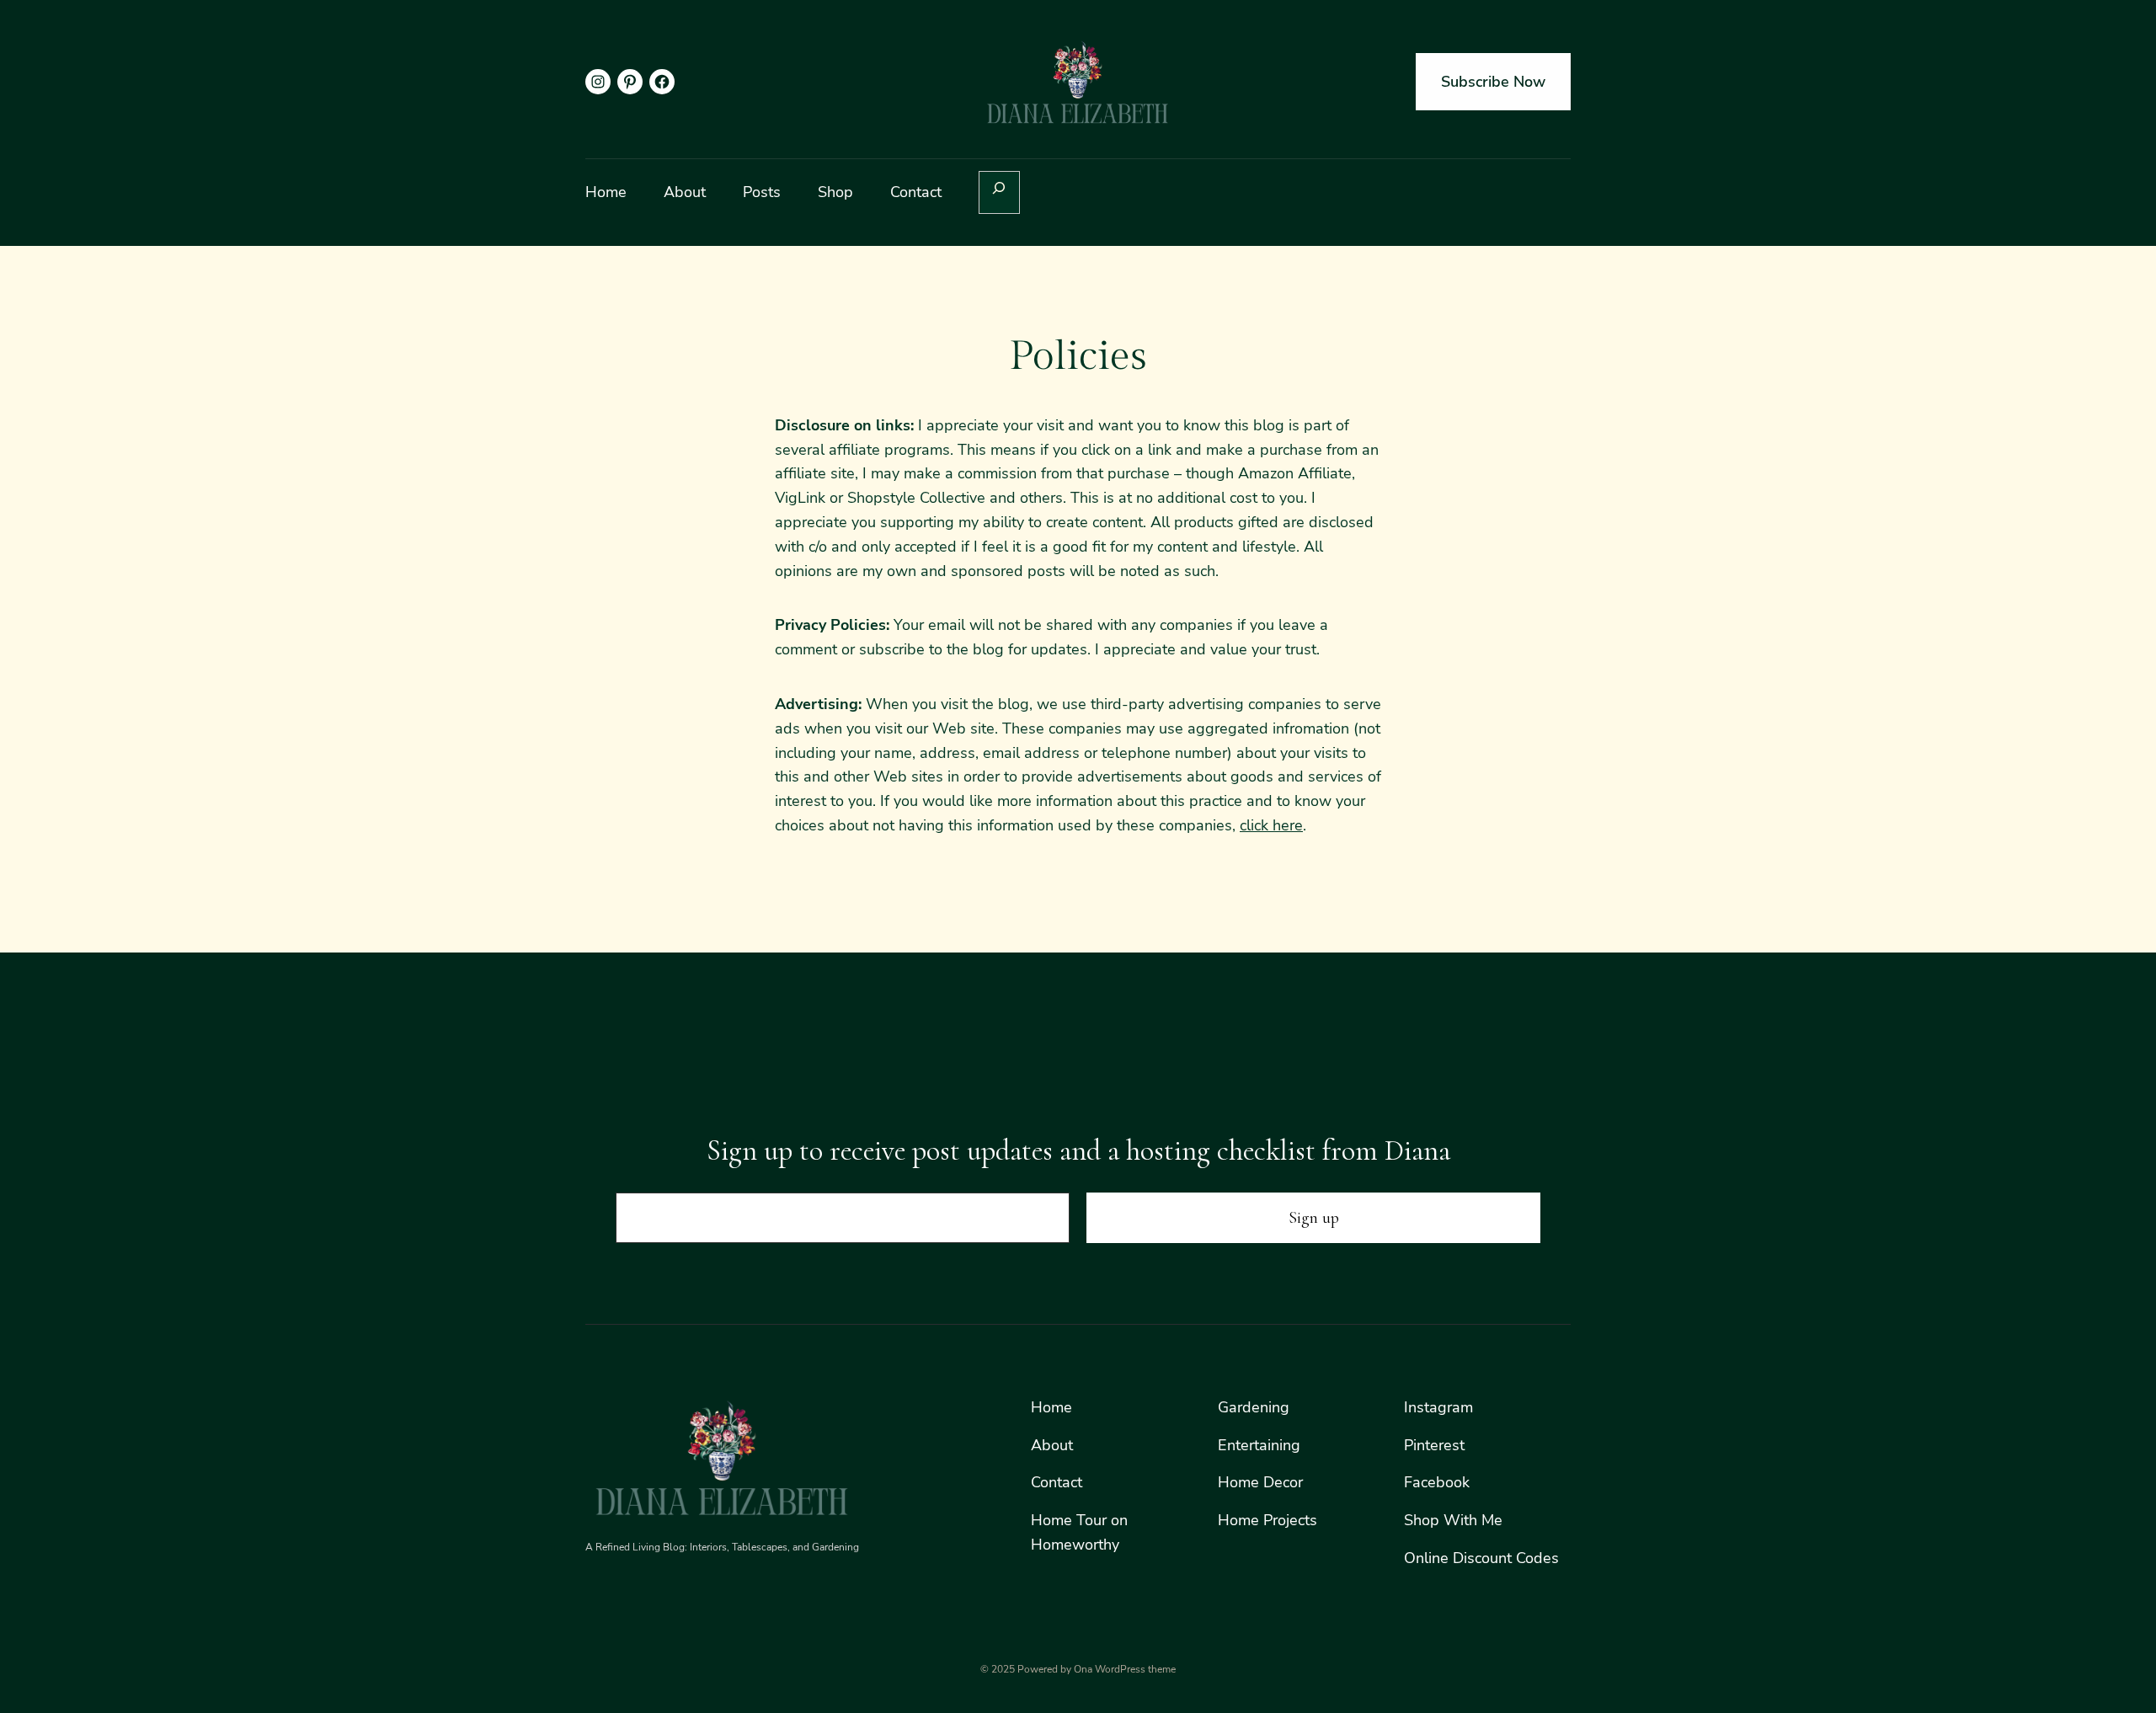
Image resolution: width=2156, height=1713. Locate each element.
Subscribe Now (1493, 82)
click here (1271, 825)
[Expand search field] (999, 192)
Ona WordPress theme (1125, 1669)
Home (1051, 1407)
